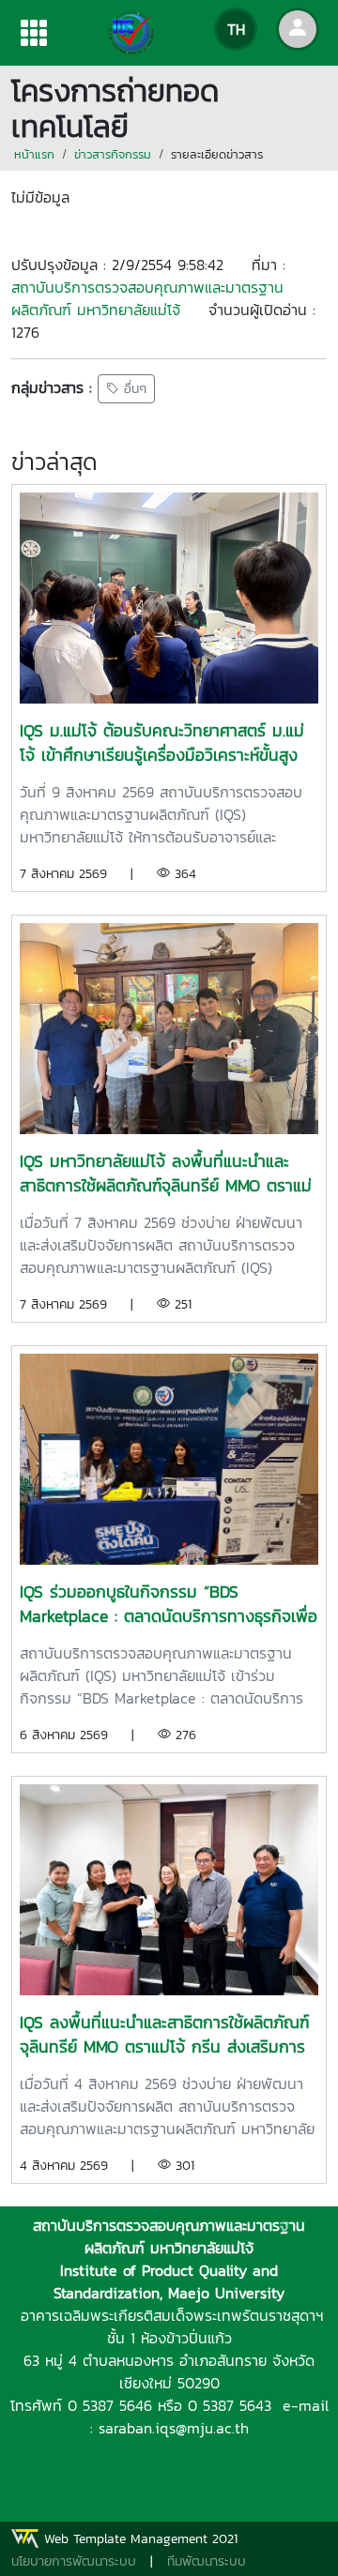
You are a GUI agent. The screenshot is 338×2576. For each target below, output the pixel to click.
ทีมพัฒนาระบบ (207, 2561)
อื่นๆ (133, 389)
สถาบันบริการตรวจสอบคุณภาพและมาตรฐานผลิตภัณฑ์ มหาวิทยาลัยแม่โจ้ (147, 298)
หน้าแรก (34, 154)
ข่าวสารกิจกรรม (113, 154)
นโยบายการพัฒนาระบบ (74, 2561)
